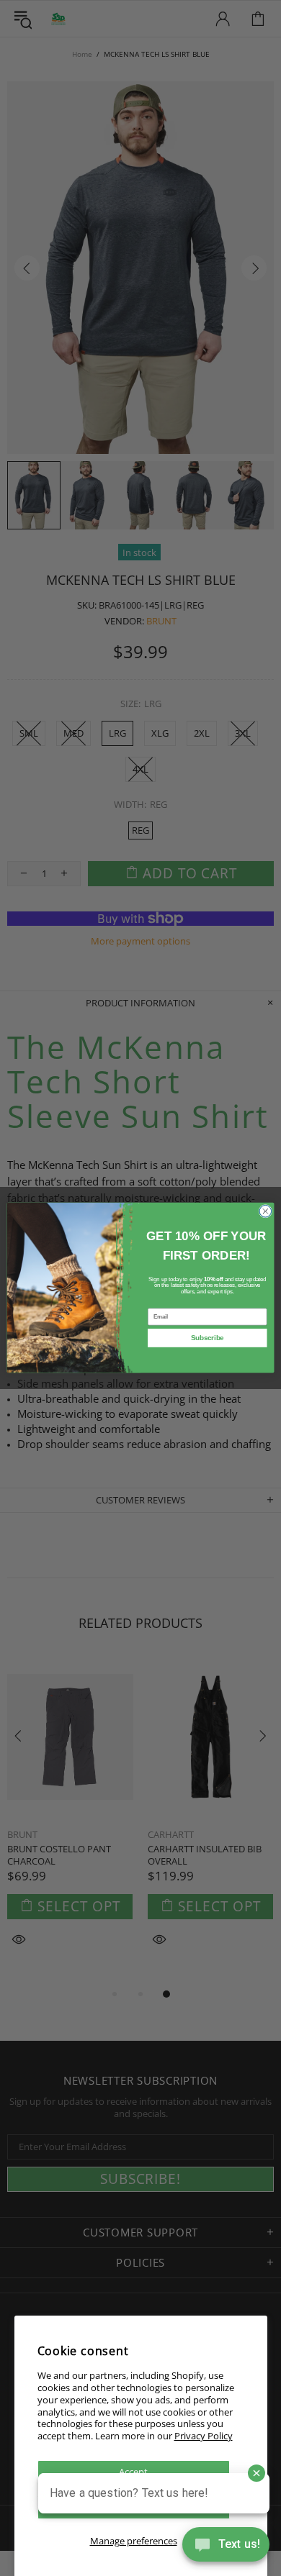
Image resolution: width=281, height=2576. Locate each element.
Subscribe (208, 1338)
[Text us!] (226, 2547)
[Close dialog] (266, 1212)
